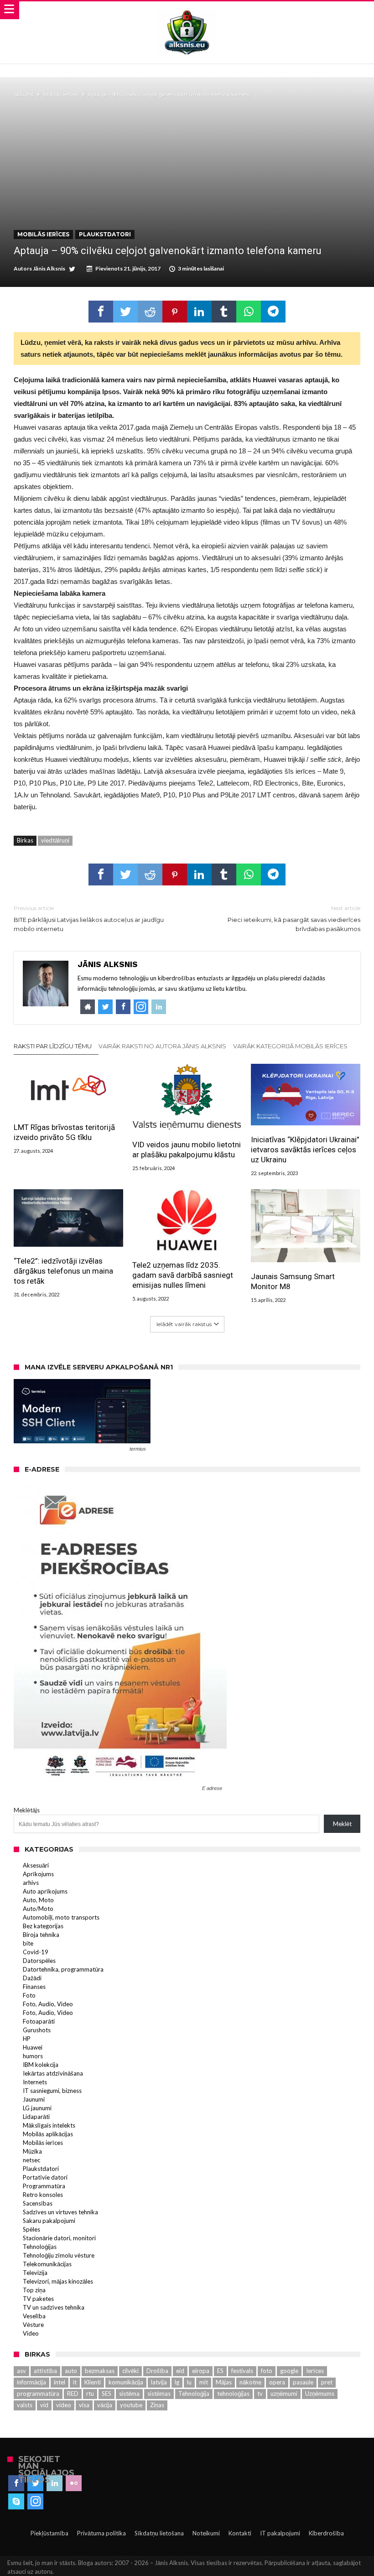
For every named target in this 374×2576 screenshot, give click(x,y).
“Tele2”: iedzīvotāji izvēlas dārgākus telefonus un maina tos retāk (63, 1271)
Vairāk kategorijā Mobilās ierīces (290, 1046)
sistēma (129, 2394)
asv (21, 2371)
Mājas (224, 2382)
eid (180, 2371)
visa (84, 2405)
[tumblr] (224, 312)
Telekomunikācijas (47, 2264)
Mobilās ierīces (61, 94)
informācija (31, 2382)
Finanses (34, 1987)
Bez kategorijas (43, 1926)
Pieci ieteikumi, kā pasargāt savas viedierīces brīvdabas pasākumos (294, 919)
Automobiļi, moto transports (61, 1917)
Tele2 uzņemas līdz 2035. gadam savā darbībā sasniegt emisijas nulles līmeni (183, 1275)
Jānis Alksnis (49, 268)
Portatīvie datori (45, 2177)
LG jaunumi (37, 2108)
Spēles (31, 2229)
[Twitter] (35, 2483)
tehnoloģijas (233, 2394)
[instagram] (35, 2502)
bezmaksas (100, 2371)
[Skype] (16, 2502)
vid (44, 2405)
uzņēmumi (284, 2394)
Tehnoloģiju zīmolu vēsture (59, 2255)
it (75, 2382)
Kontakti (240, 2533)
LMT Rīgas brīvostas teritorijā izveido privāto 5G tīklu (64, 1132)
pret (327, 2382)
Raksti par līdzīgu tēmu (53, 1046)
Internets (35, 2082)
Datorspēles (39, 1961)
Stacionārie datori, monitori (59, 2238)
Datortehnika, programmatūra (63, 1969)
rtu (90, 2394)
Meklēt (342, 1824)
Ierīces (315, 2371)
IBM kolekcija (41, 2065)
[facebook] (101, 312)
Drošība (157, 2371)
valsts (25, 2405)
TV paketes (38, 2299)
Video (31, 2333)
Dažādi (32, 1978)
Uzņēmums (320, 2394)
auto (71, 2371)
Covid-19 (36, 1952)
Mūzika (32, 2151)
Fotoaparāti (39, 2021)
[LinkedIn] (55, 2483)
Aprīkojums (38, 1874)
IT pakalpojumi (280, 2533)
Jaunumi (34, 2099)
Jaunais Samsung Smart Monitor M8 (293, 1281)
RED (73, 2394)
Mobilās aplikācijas (48, 2134)
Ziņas (157, 2405)
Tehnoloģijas (40, 2247)
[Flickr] (74, 2483)
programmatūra (38, 2394)
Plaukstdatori (105, 234)
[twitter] (125, 312)
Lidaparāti (36, 2117)
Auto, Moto (38, 1900)
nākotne (250, 2382)
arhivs (31, 1883)
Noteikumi (206, 2533)
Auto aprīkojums (45, 1891)
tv (260, 2394)
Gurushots (37, 2030)
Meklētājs (27, 1810)
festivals (242, 2371)
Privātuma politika (101, 2533)
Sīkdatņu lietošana (159, 2533)
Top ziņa (34, 2290)
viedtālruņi (55, 840)
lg (177, 2382)
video (64, 2405)
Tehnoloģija (194, 2394)
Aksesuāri (36, 1865)
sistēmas (159, 2394)
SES (106, 2394)
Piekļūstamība (49, 2533)
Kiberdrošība (326, 2533)
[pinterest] (175, 312)
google (289, 2371)
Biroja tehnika (41, 1935)
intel (60, 2382)
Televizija (35, 2273)
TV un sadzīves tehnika (54, 2307)
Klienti (93, 2382)
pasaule (303, 2382)
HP (27, 2039)
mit (204, 2382)
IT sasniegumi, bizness (52, 2091)
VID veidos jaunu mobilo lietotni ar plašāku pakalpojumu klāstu (187, 1150)
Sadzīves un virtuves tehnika (60, 2212)
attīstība (45, 2371)
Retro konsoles (43, 2195)
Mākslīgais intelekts (49, 2125)
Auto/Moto (38, 1909)
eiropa (201, 2371)
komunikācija (126, 2382)
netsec (31, 2160)
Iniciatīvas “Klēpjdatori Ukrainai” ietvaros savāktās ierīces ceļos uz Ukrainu (305, 1150)
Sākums (23, 94)
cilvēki (130, 2371)
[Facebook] (16, 2483)
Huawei (33, 2047)
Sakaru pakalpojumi (49, 2221)
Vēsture (33, 2325)
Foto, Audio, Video (48, 2004)
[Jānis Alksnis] (187, 10)
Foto (29, 1995)
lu (189, 2382)
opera (277, 2382)
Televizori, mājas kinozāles (58, 2281)
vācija (105, 2405)
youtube (131, 2405)
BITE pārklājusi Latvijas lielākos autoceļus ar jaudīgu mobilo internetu (89, 919)
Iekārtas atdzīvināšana (53, 2073)
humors (33, 2056)
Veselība (34, 2316)
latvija (159, 2382)
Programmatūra (44, 2186)
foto (267, 2371)
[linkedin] (199, 312)
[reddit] (150, 312)
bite (28, 1943)
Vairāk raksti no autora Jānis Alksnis (162, 1046)
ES (220, 2371)
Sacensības (38, 2203)
